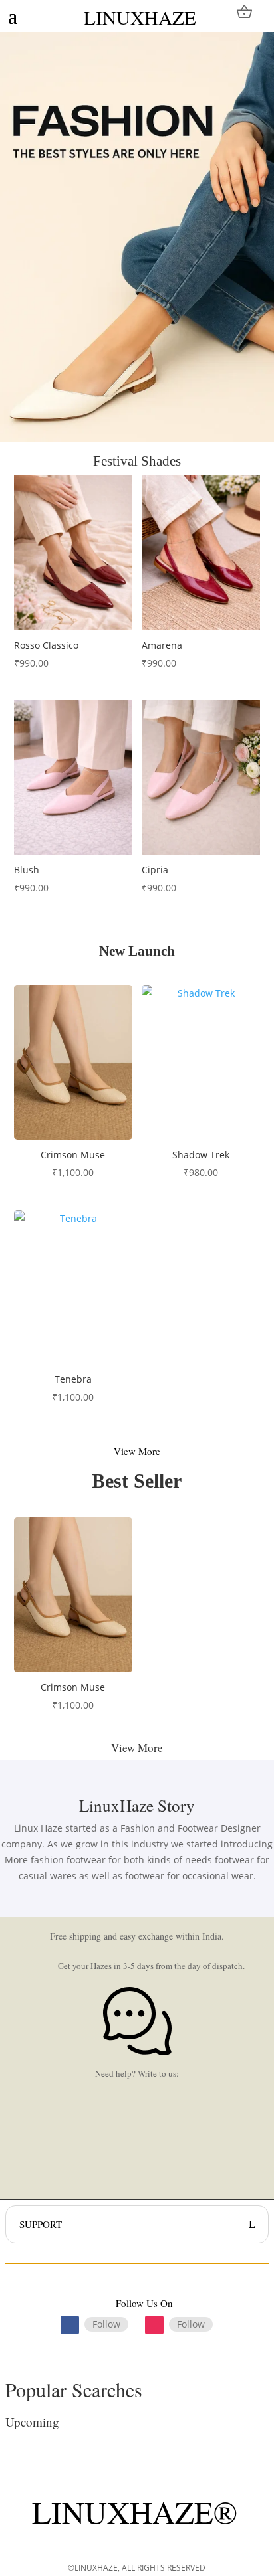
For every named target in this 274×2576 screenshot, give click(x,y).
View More (137, 1451)
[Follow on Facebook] (70, 2325)
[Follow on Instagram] (154, 2325)
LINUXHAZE (140, 17)
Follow (106, 2324)
